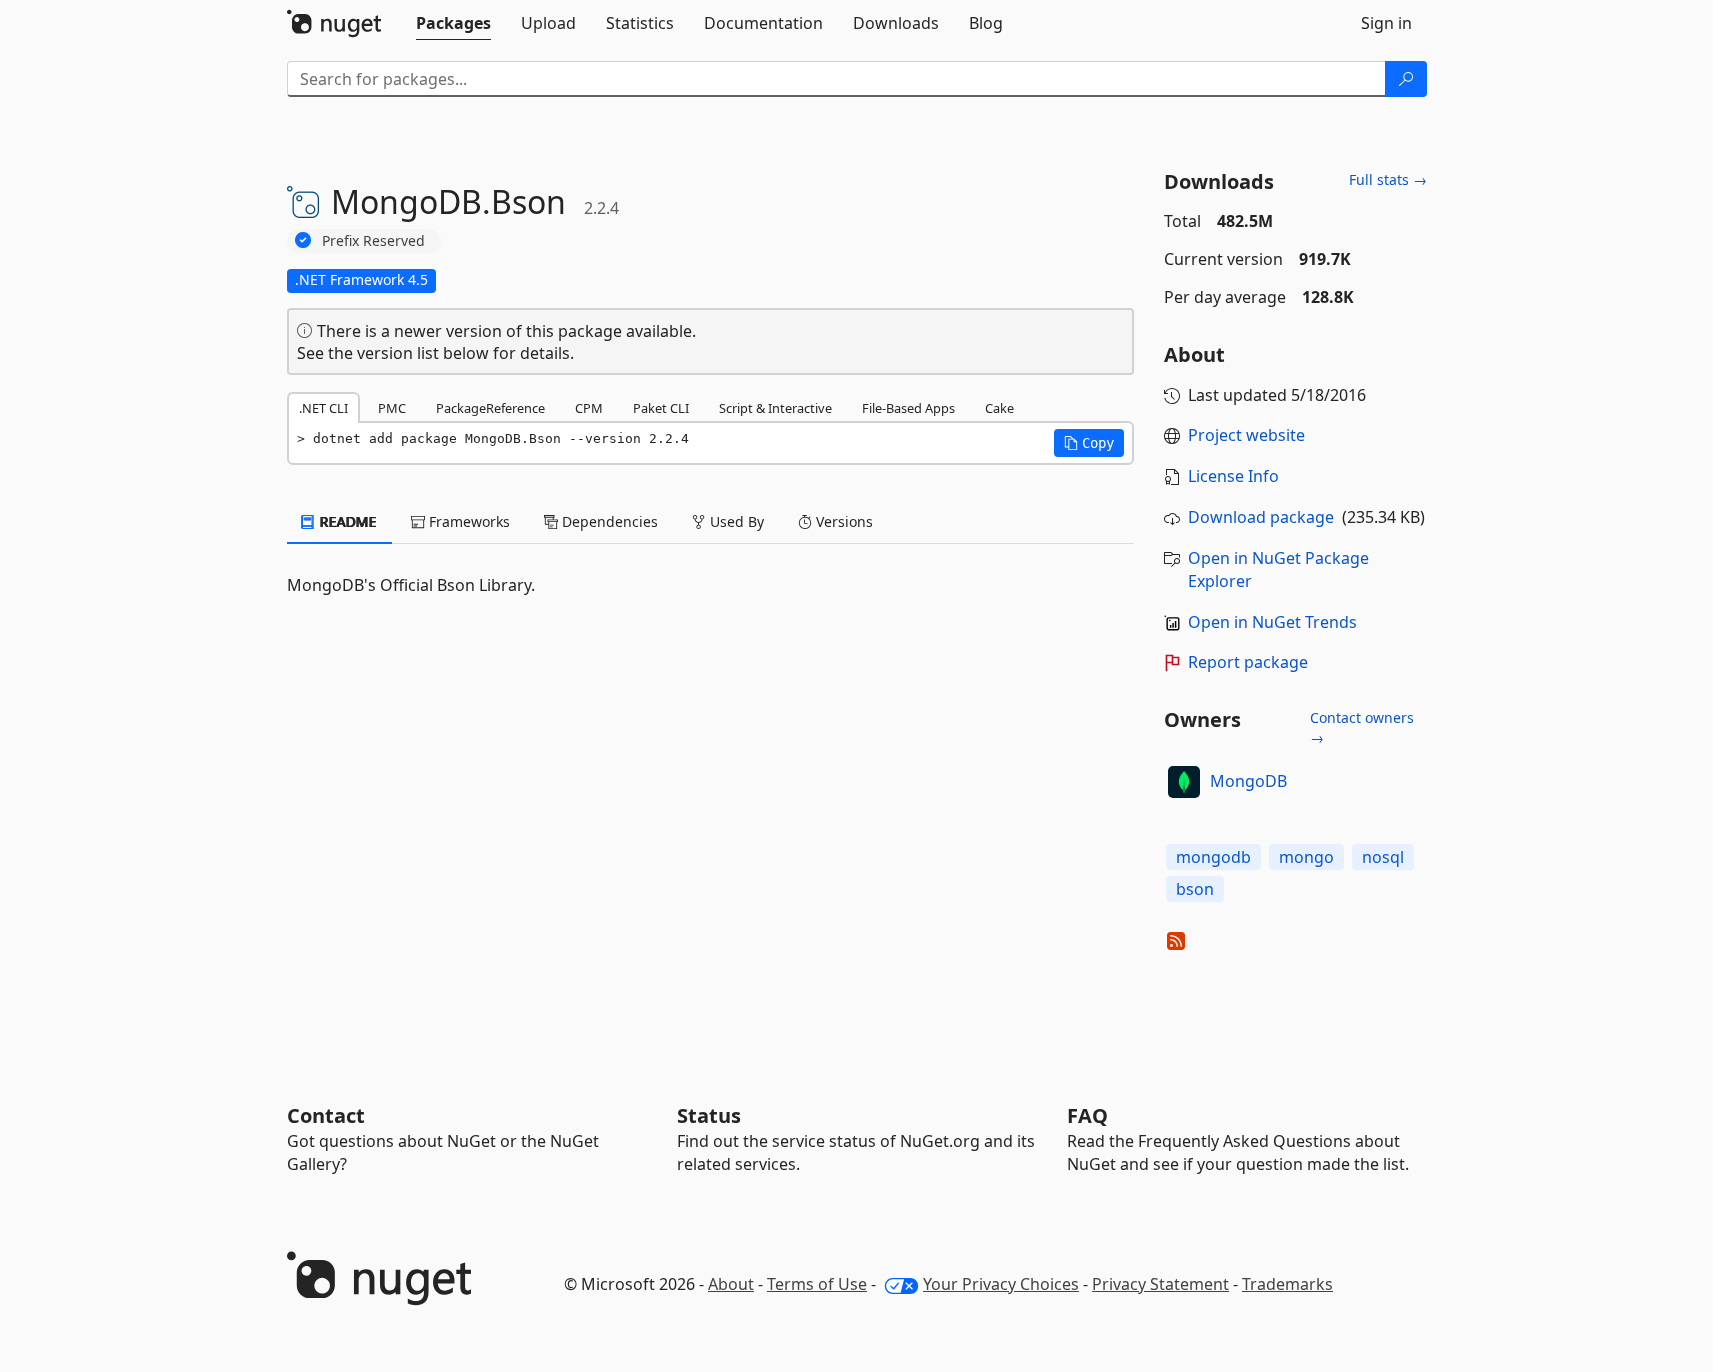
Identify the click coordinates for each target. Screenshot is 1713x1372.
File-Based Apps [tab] (908, 408)
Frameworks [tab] (467, 521)
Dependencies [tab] (608, 521)
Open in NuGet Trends (1272, 622)
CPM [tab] (589, 408)
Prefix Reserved (373, 240)
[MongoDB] (1184, 782)
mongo (1306, 857)
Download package (1261, 517)
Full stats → (1388, 179)
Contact (326, 1115)
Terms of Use (817, 1284)
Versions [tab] (842, 521)
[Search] (1406, 79)
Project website (1246, 435)
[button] (1089, 443)
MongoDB (1248, 781)
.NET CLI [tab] (323, 408)
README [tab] (346, 521)
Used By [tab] (735, 521)
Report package (1248, 662)
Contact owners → (1362, 727)
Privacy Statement (1160, 1284)
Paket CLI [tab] (661, 408)
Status (709, 1115)
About (731, 1284)
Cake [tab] (999, 408)
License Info (1233, 476)
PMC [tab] (392, 408)
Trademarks (1287, 1284)
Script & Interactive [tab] (775, 408)
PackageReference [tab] (490, 408)
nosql (1383, 857)
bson (1195, 889)
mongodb (1213, 857)
